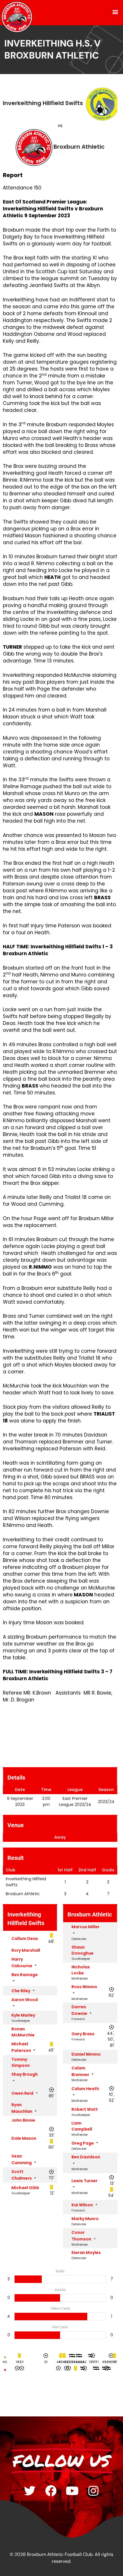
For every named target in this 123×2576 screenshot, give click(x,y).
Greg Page (83, 2143)
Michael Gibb (25, 2188)
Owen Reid (22, 2093)
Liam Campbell (82, 2126)
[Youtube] (72, 2491)
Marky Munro (85, 2219)
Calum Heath (85, 2089)
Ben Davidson (86, 2157)
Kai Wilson (82, 2205)
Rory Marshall (26, 1950)
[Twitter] (30, 2491)
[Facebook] (51, 2491)
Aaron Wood (25, 2000)
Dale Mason (24, 2138)
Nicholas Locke (81, 1970)
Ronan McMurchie (23, 2032)
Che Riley (21, 1991)
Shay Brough (25, 2074)
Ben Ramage (25, 1975)
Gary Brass (83, 2034)
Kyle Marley (23, 2015)
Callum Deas (25, 1939)
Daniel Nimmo (86, 2054)
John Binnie (23, 2120)
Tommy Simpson (21, 2062)
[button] (115, 12)
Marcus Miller (86, 1927)
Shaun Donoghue (83, 1950)
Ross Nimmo (84, 1987)
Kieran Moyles (86, 2253)
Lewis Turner (85, 2181)
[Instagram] (93, 2491)
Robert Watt (85, 2109)
